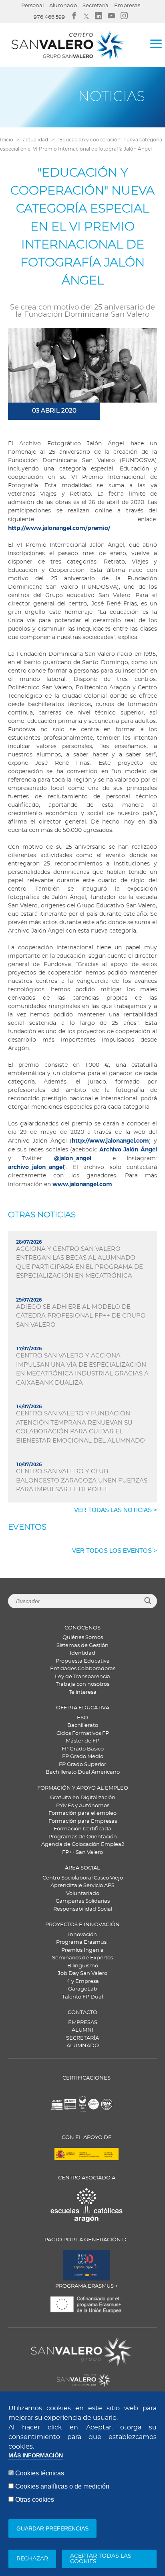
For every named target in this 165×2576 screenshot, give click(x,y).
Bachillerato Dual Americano (83, 1772)
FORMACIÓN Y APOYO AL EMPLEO (83, 1788)
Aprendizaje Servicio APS (82, 1886)
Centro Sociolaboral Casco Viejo (83, 1878)
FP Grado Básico (83, 1749)
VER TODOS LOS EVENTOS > (115, 1551)
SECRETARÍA (82, 2038)
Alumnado (63, 6)
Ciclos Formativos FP (83, 1734)
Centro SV (43, 2376)
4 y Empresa (83, 1982)
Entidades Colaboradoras (83, 1669)
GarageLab (83, 1989)
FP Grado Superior (82, 1765)
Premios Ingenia (82, 1950)
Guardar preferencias (52, 2528)
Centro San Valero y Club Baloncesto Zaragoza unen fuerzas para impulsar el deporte (82, 1481)
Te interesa (83, 1692)
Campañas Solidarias (83, 1901)
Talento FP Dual (82, 1997)
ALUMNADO (83, 2046)
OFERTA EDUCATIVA (83, 1708)
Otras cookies (35, 2500)
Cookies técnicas (40, 2473)
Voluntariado (83, 1894)
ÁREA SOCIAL (82, 1868)
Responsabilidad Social (83, 1909)
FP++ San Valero (82, 1853)
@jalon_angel (73, 1158)
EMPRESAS (83, 2023)
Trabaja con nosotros (82, 1684)
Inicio (7, 140)
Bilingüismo (83, 1966)
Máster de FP (82, 1741)
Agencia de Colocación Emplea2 (83, 1845)
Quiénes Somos (83, 1638)
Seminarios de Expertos (82, 1958)
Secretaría (96, 6)
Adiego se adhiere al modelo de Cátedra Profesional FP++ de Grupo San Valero (81, 1316)
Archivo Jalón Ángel (127, 1149)
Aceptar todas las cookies (101, 2559)
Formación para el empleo (82, 1813)
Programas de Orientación (83, 1837)
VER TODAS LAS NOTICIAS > (116, 1510)
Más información (36, 2456)
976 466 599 (49, 17)
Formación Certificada (82, 1829)
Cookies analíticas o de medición (62, 2486)
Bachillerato (83, 1726)
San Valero (45, 2342)
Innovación (82, 1935)
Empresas (127, 6)
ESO (82, 1718)
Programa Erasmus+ (83, 1942)
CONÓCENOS (82, 1628)
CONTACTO (82, 2013)
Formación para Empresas (83, 1821)
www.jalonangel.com (82, 1184)
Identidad (82, 1653)
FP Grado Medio (83, 1757)
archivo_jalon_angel (36, 1167)
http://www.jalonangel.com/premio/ (59, 528)
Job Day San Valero (82, 1974)
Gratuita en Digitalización (83, 1798)
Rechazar (32, 2559)
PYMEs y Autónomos (83, 1806)
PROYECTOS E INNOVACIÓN (82, 1925)
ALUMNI (82, 2030)
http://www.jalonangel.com (110, 1141)
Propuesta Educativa (83, 1661)
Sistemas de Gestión (82, 1646)
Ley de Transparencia (82, 1677)
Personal (32, 6)
